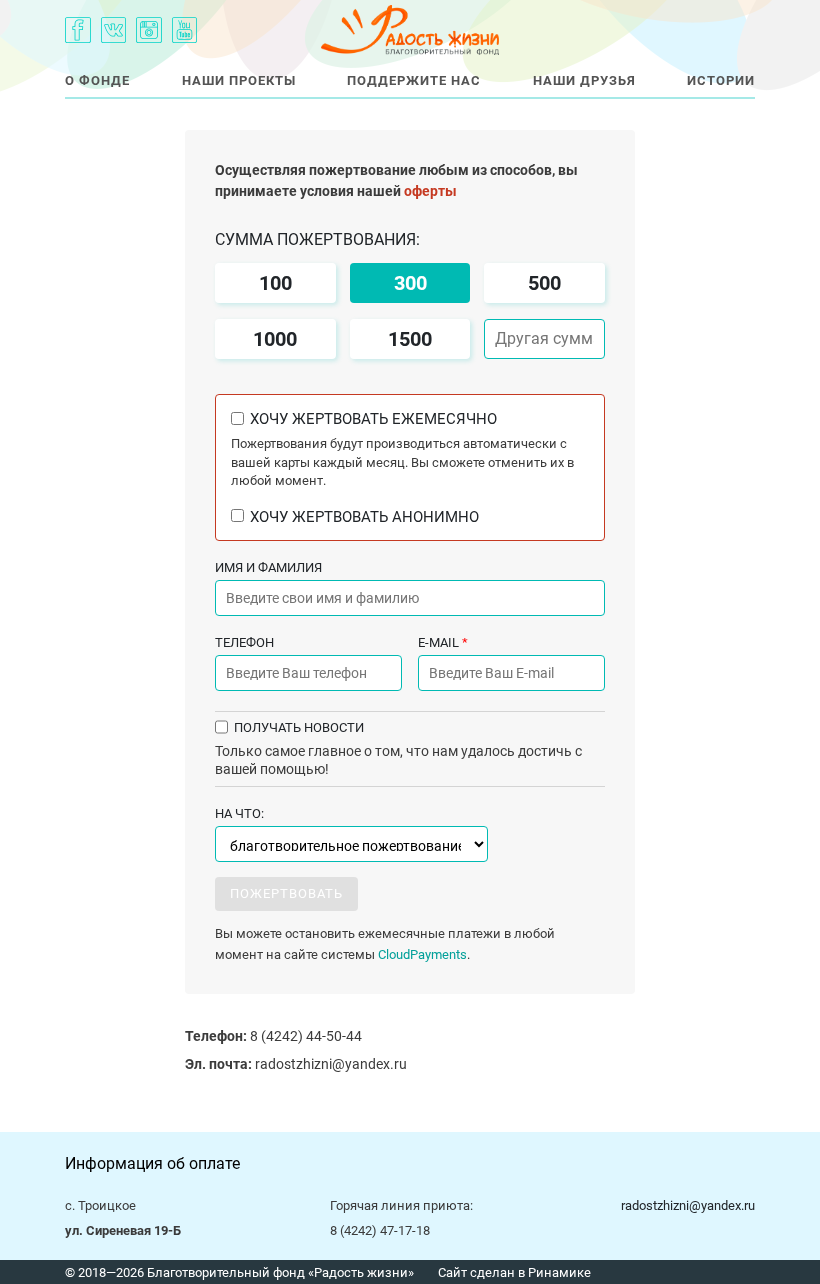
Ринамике (559, 1272)
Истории (721, 80)
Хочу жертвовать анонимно (364, 517)
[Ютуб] (185, 30)
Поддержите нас (414, 80)
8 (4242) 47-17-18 (380, 1230)
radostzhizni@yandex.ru (296, 1064)
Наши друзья (584, 80)
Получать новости (299, 727)
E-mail (443, 642)
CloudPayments (422, 954)
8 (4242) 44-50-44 (273, 1036)
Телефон (244, 642)
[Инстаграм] (149, 30)
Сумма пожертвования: (317, 240)
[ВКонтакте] (114, 30)
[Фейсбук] (78, 30)
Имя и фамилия (268, 567)
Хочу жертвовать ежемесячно (373, 419)
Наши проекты (239, 80)
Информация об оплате (152, 1163)
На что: (239, 813)
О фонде (97, 80)
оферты (430, 191)
